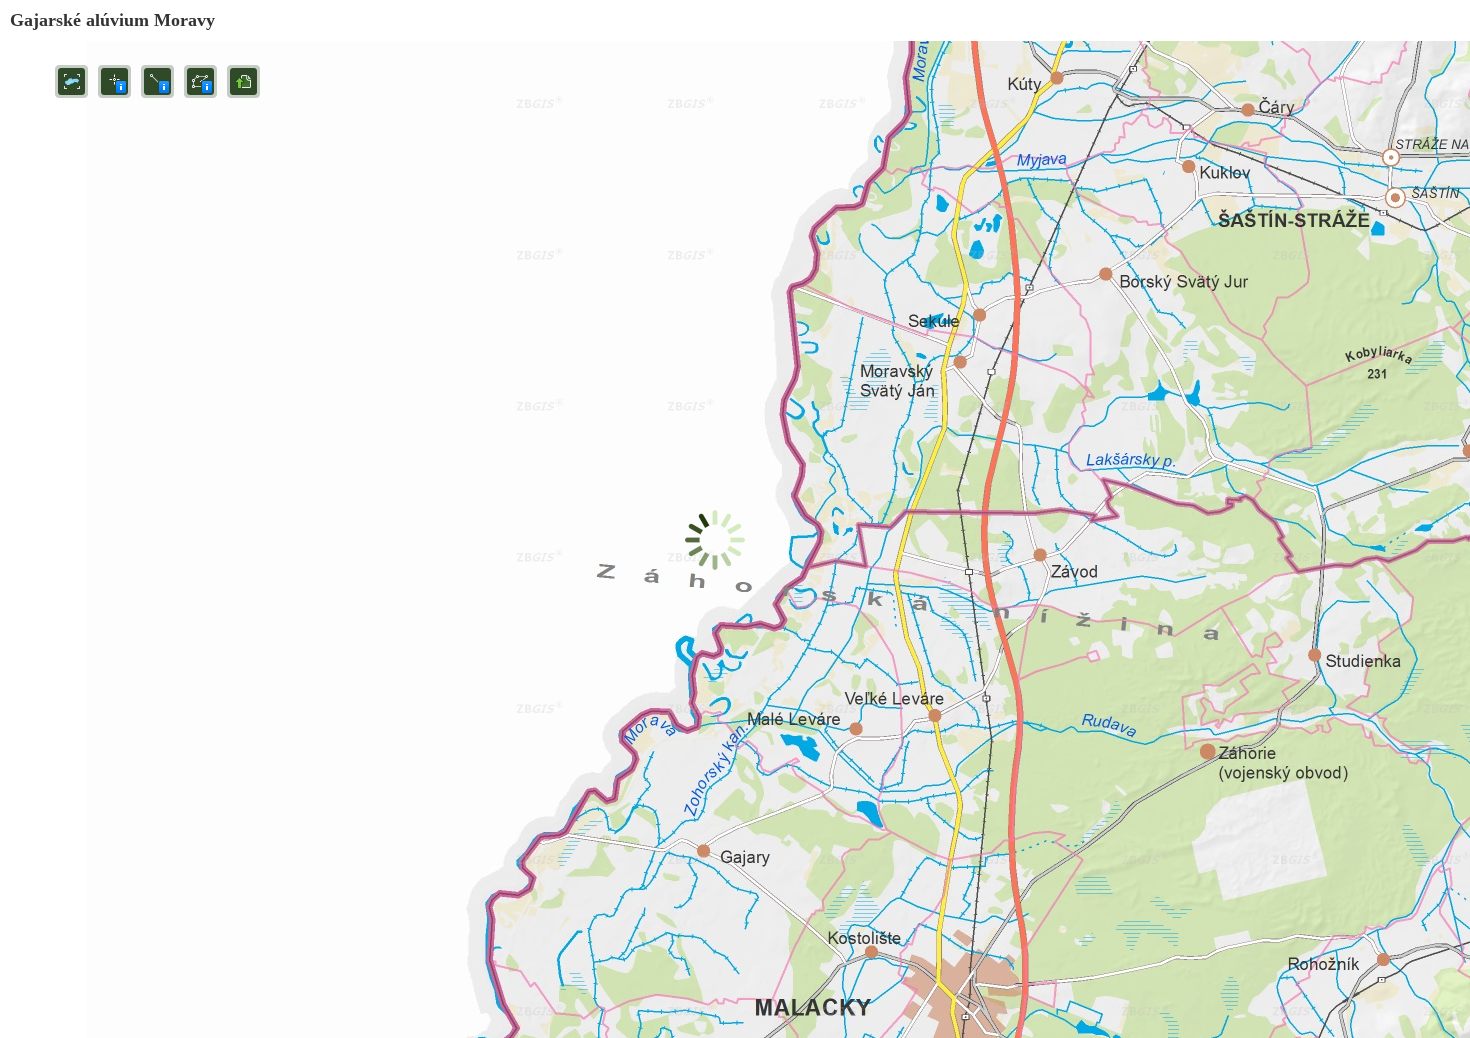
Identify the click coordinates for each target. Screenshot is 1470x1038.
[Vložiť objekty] (243, 81)
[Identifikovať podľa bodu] (114, 81)
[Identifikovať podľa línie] (157, 81)
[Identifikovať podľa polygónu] (200, 81)
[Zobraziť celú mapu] (71, 81)
